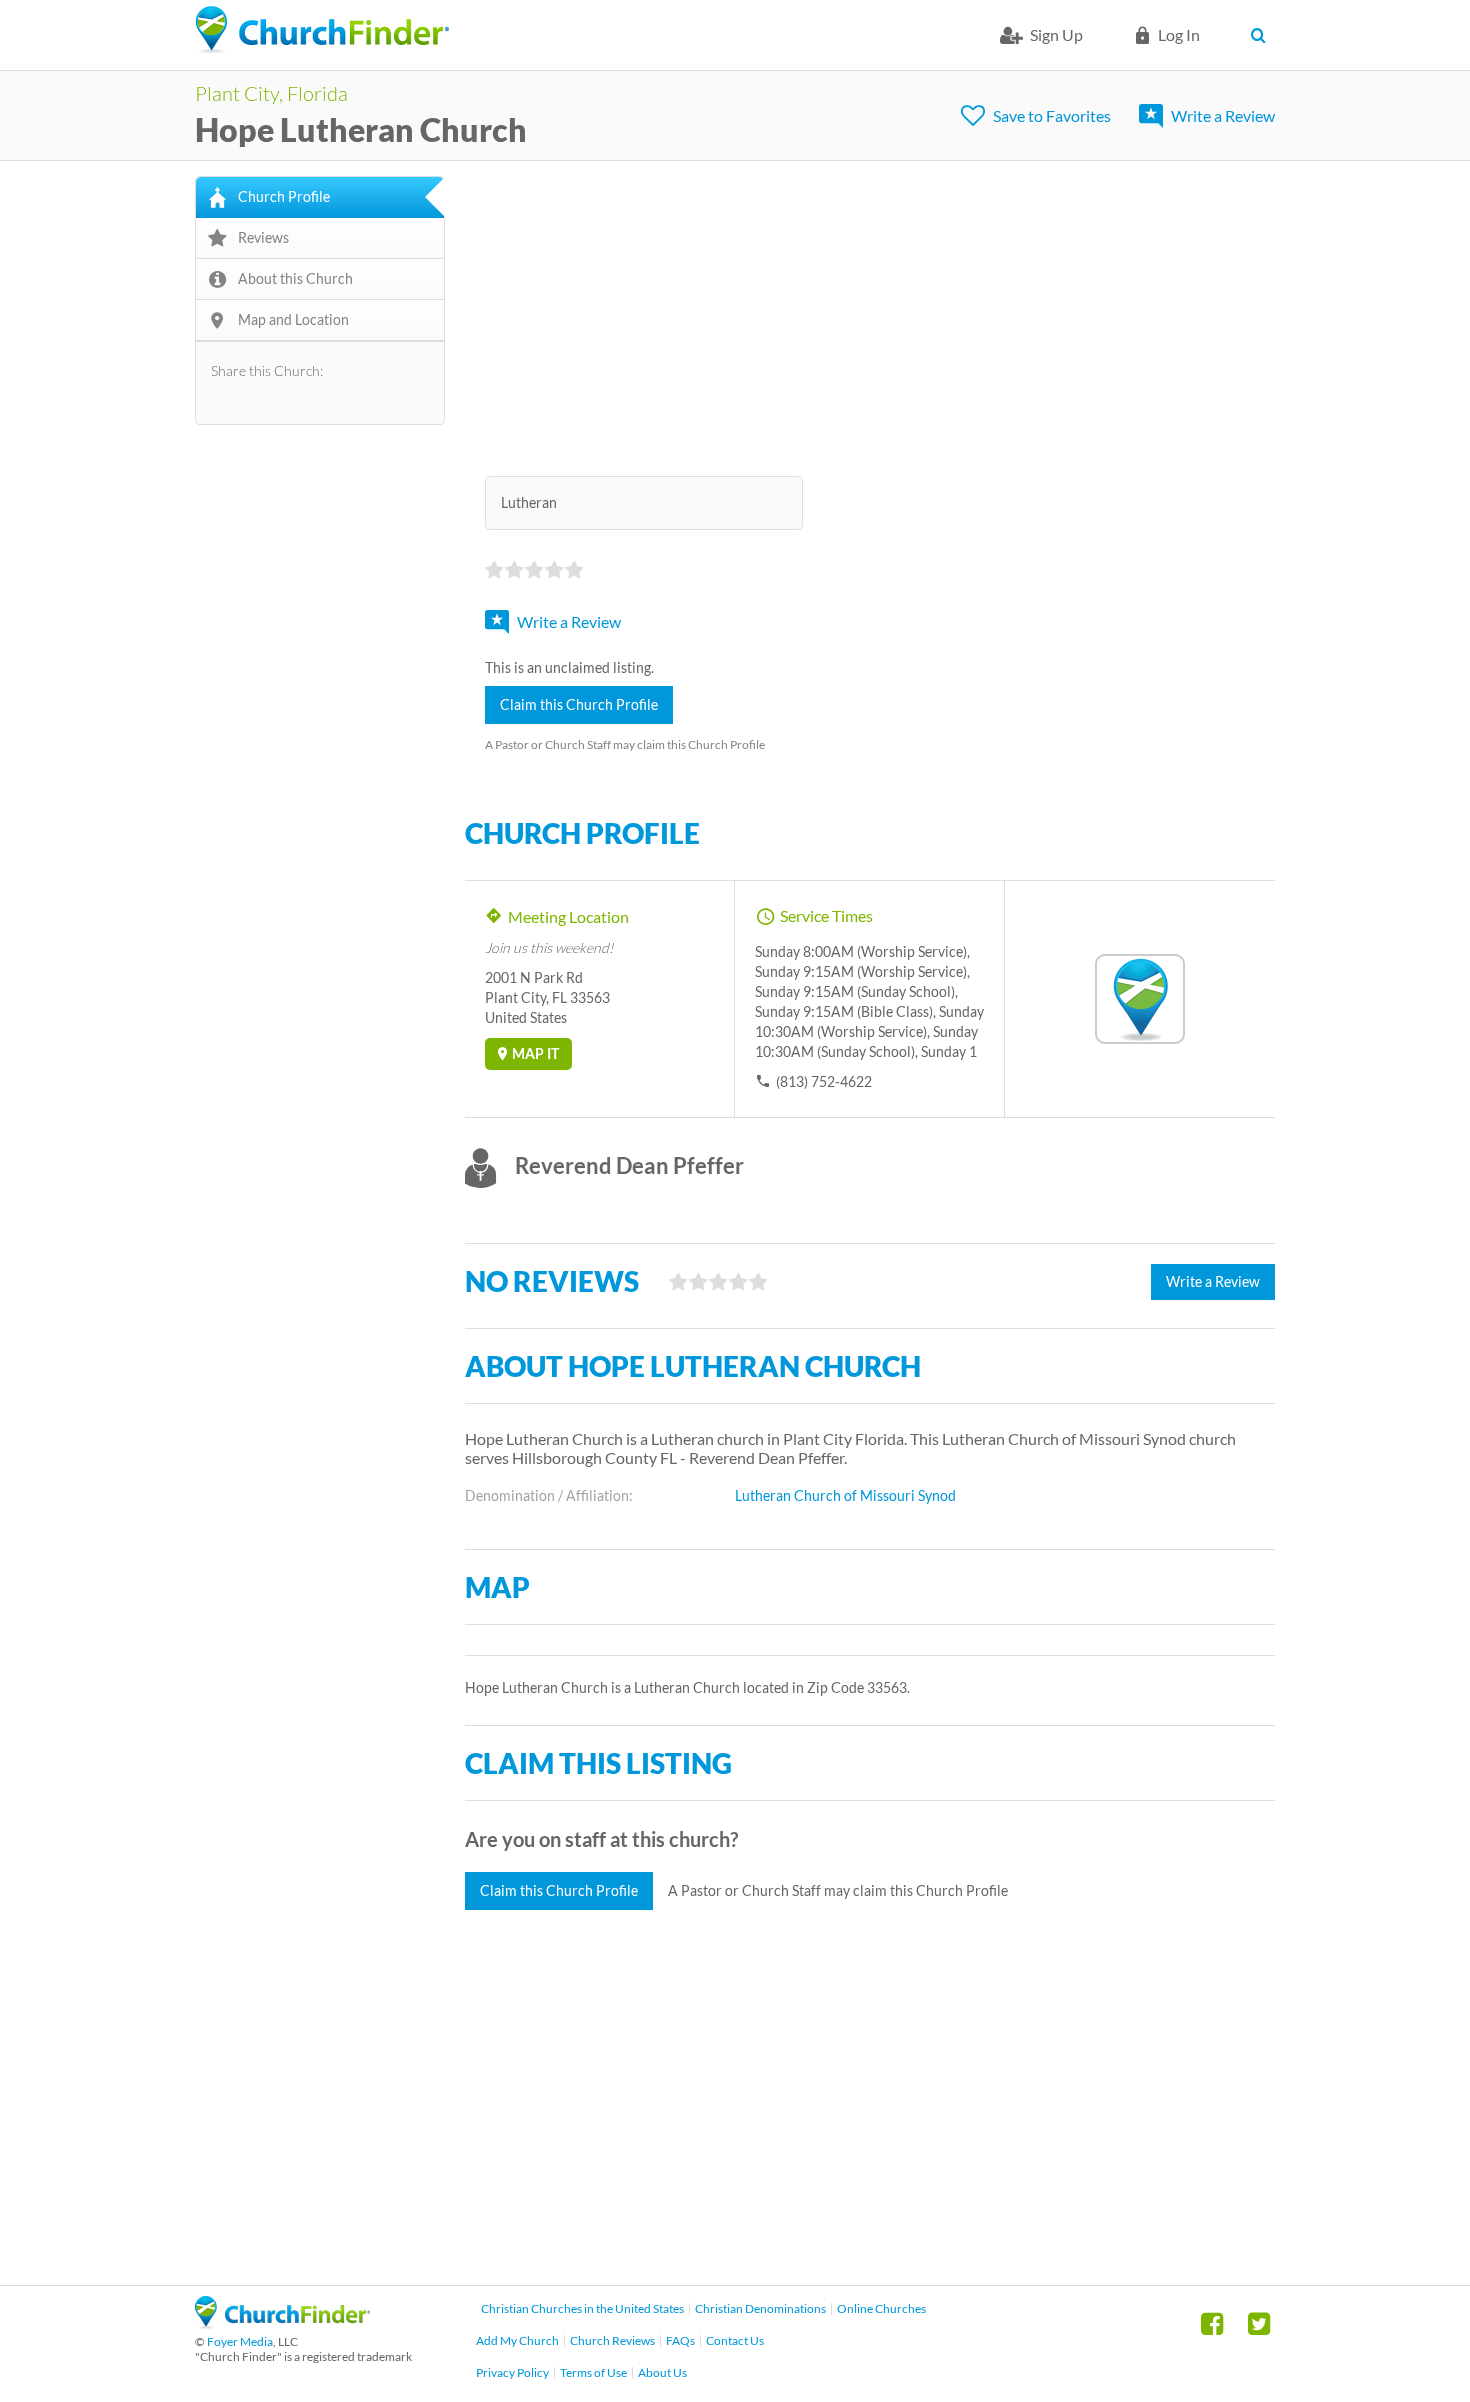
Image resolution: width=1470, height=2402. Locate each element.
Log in (1179, 34)
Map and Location (293, 319)
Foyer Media (240, 2341)
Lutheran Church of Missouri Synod (845, 1495)
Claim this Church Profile (579, 704)
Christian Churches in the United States (582, 2308)
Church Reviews (612, 2340)
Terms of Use (593, 2372)
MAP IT (535, 1053)
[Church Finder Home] (282, 2322)
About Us (662, 2372)
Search (1262, 35)
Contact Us (735, 2340)
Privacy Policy (512, 2372)
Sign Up (1056, 34)
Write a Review (1223, 115)
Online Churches (881, 2308)
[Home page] (322, 30)
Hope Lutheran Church (361, 129)
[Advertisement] (870, 316)
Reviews (263, 237)
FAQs (680, 2340)
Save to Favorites (1052, 115)
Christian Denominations (760, 2308)
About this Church (295, 278)
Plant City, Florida (271, 93)
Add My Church (517, 2340)
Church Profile (284, 196)
